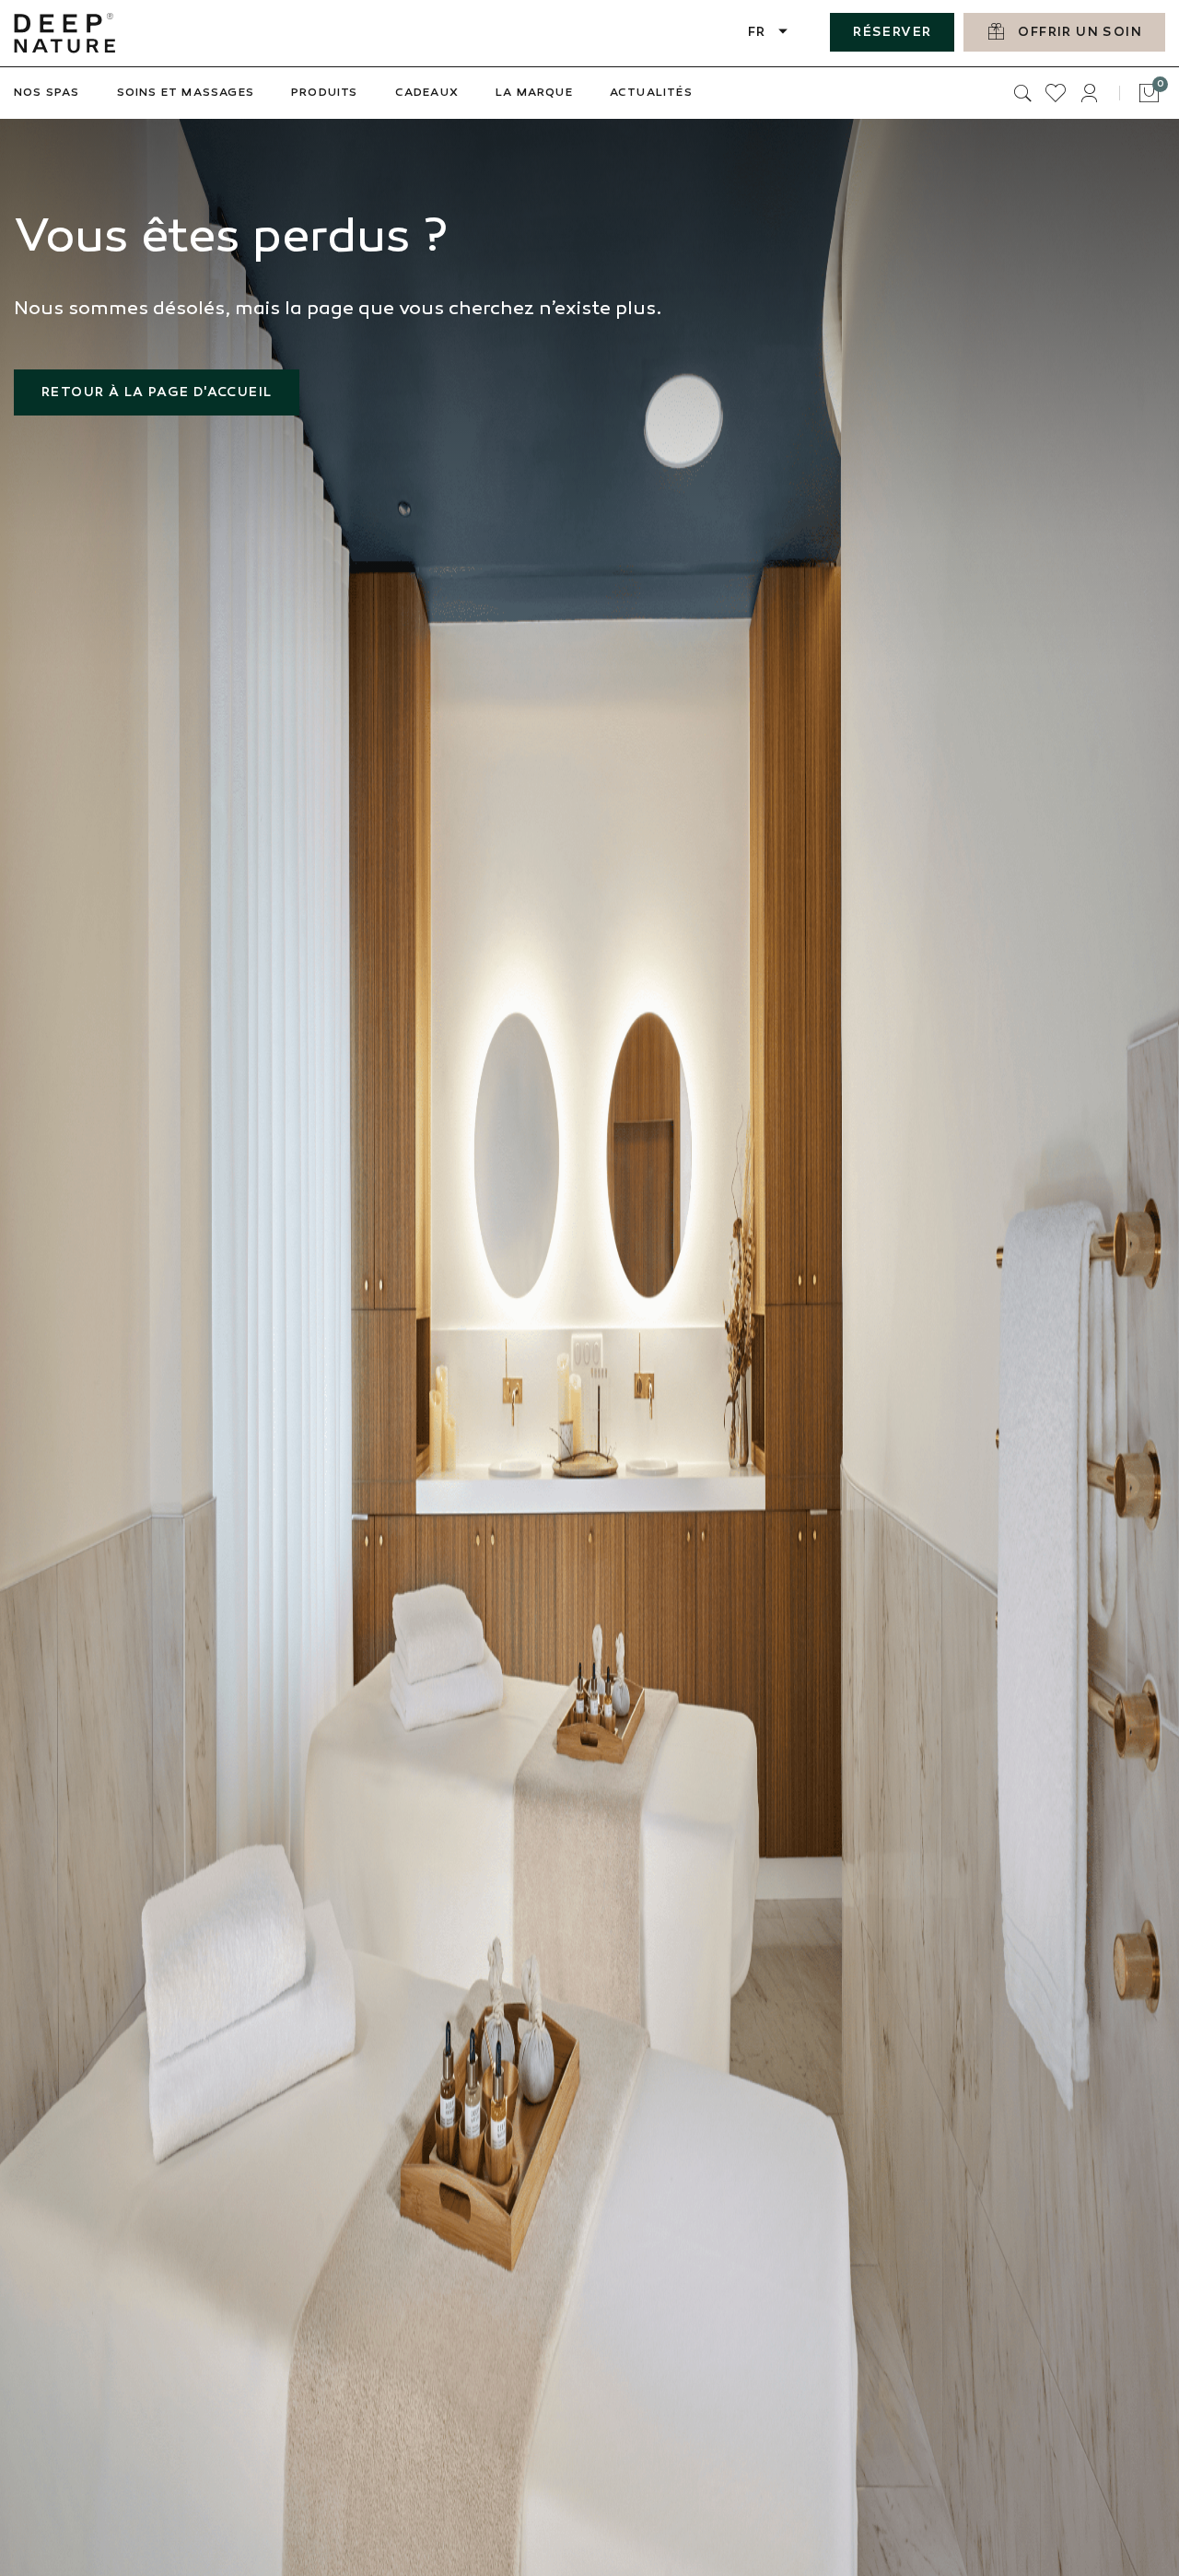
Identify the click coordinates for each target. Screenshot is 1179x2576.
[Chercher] (1022, 93)
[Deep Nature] (64, 33)
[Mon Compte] (1089, 93)
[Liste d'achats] (1056, 93)
